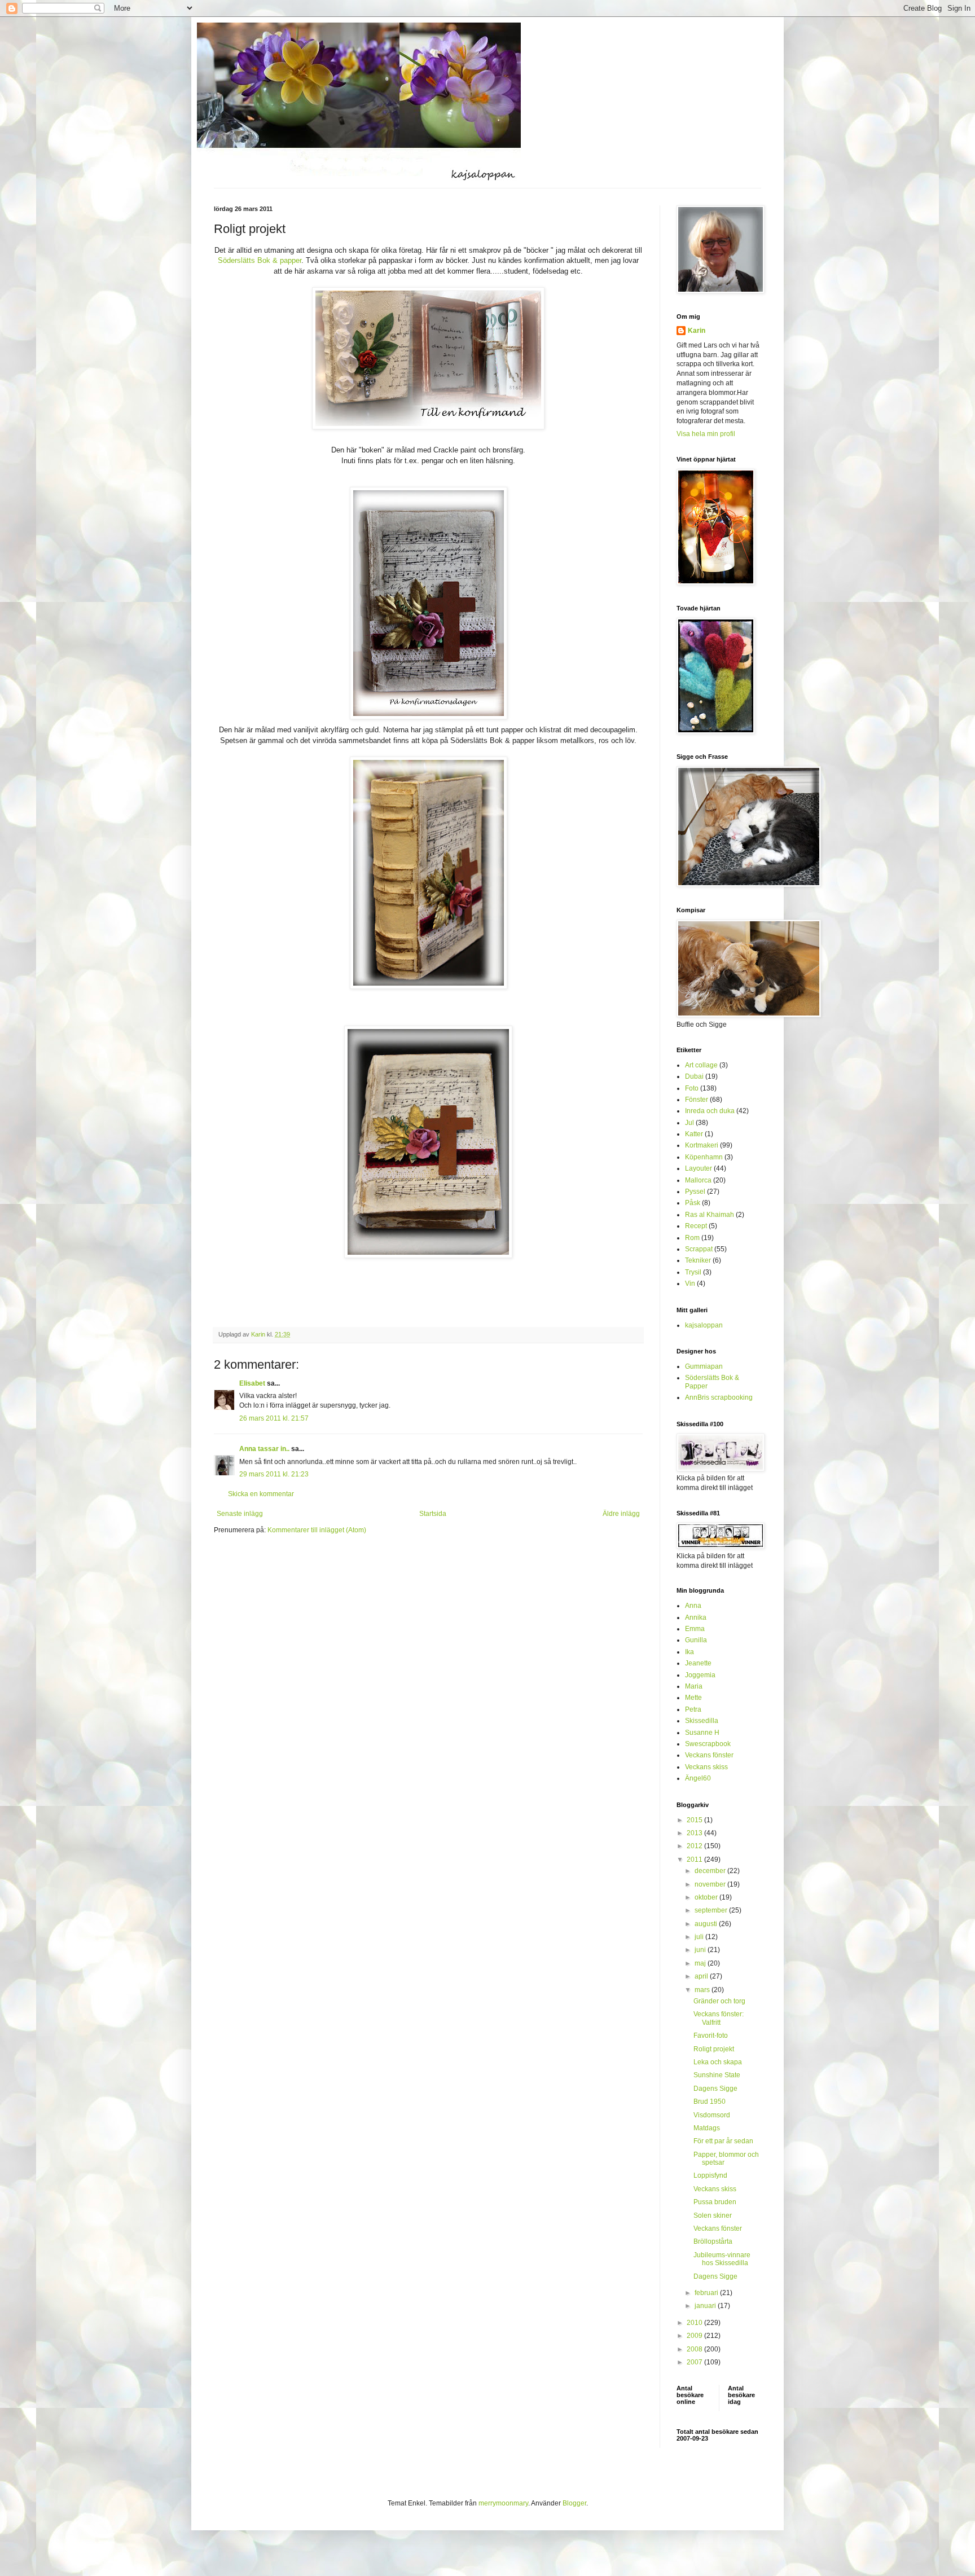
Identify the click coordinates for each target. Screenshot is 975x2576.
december (711, 1871)
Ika (689, 1652)
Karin (697, 331)
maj (701, 1963)
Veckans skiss (706, 1767)
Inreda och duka (710, 1111)
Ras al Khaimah (710, 1215)
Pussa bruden (715, 2202)
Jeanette (698, 1663)
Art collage (701, 1065)
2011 (695, 1860)
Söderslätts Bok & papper (260, 260)
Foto (692, 1088)
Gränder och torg (719, 2001)
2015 (695, 1820)
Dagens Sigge (715, 2089)
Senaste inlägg (240, 1514)
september (712, 1910)
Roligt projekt (714, 2049)
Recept (696, 1226)
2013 (695, 1833)
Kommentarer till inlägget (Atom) (317, 1530)
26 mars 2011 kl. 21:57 (274, 1418)
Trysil (693, 1272)
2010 (695, 2323)
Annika (696, 1617)
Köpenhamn (704, 1157)
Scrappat (699, 1249)
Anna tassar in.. (264, 1449)
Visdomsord (712, 2115)
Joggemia (700, 1675)
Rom (692, 1238)
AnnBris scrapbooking (719, 1397)
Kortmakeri (702, 1145)
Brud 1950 (710, 2102)
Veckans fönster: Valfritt (719, 2018)
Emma (695, 1629)
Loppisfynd (710, 2175)
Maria (694, 1686)
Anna (693, 1606)
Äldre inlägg (621, 1514)
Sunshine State (717, 2075)
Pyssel (695, 1192)
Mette (693, 1698)
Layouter (699, 1168)
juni (701, 1950)
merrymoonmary (503, 2503)
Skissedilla (702, 1721)
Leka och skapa (718, 2062)
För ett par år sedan (723, 2141)
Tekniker (698, 1260)
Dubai (694, 1076)
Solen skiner (713, 2215)
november (711, 1884)
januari (706, 2306)
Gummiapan (704, 1366)
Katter (694, 1134)
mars (703, 1990)
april (702, 1976)
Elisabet (252, 1383)
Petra (693, 1709)
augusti (707, 1924)
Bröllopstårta (713, 2241)
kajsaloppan (704, 1325)
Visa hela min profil (706, 434)
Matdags (707, 2128)
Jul (689, 1123)
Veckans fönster (709, 1755)
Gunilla (696, 1640)
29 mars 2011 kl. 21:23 (274, 1474)
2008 (695, 2349)
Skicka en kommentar (261, 1494)
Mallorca (698, 1180)
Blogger (574, 2503)
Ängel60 (698, 1778)
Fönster (697, 1100)
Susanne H (702, 1733)
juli (700, 1937)
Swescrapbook (708, 1744)
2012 (695, 1846)
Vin (690, 1283)
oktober (707, 1897)
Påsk (693, 1203)
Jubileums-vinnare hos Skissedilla (722, 2259)
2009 (695, 2336)
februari (707, 2293)
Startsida (433, 1514)
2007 (695, 2362)
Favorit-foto (711, 2036)
